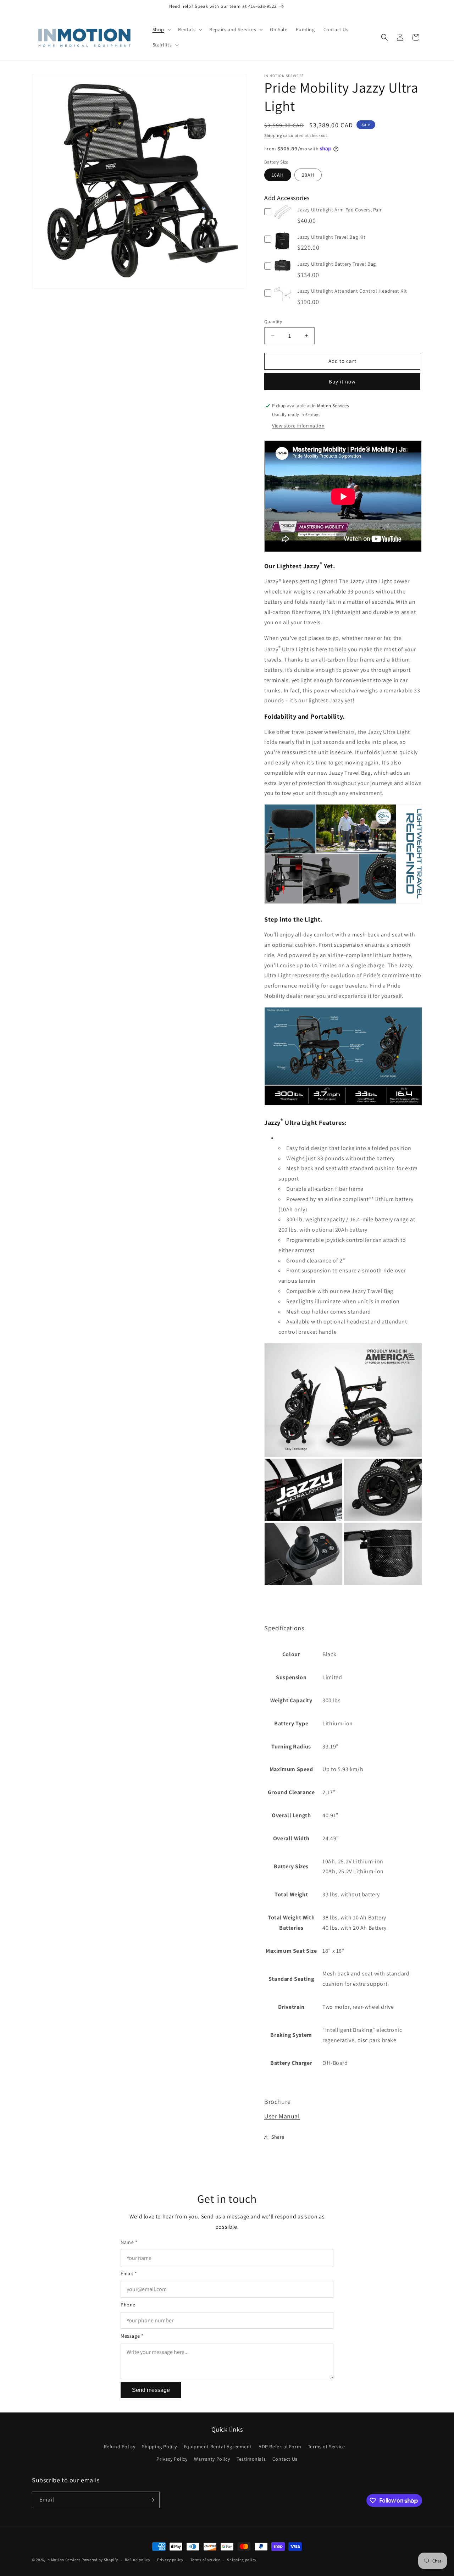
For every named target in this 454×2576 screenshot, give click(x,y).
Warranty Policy (212, 2459)
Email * (129, 2273)
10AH (278, 175)
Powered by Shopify (100, 2560)
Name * (129, 2242)
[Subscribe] (151, 2500)
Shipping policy (242, 2560)
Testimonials (251, 2459)
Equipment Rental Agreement (218, 2447)
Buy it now (342, 382)
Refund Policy (120, 2447)
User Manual (282, 2116)
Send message (151, 2390)
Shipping (273, 135)
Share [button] (278, 2137)
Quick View (283, 219)
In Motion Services (64, 2560)
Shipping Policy (159, 2447)
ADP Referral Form (280, 2447)
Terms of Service (326, 2447)
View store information (298, 426)
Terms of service (205, 2560)
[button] (161, 29)
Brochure (278, 2102)
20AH (308, 175)
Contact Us (285, 2459)
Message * (132, 2336)
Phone (128, 2305)
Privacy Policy (172, 2459)
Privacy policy (170, 2560)
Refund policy (137, 2560)
